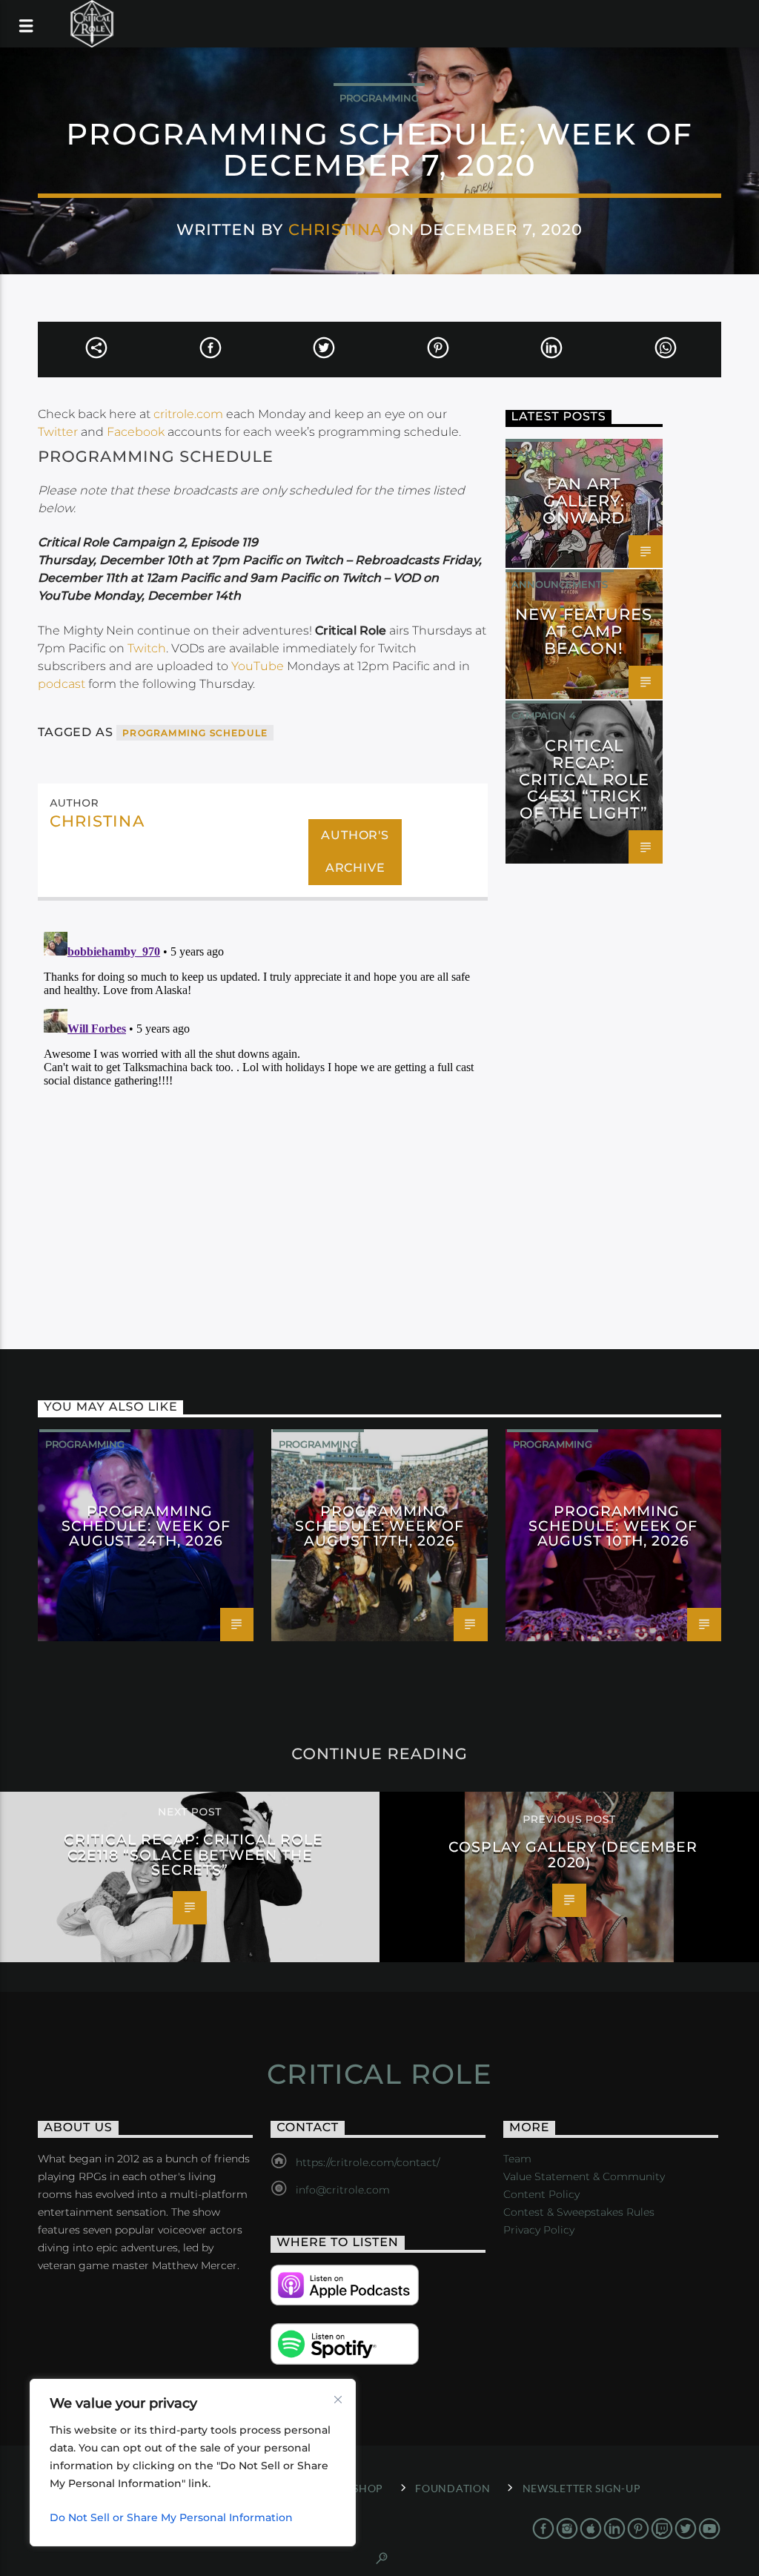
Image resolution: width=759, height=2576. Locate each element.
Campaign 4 (544, 715)
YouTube (258, 666)
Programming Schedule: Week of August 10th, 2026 (613, 1526)
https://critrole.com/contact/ (368, 2162)
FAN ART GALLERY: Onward (584, 501)
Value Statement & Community (584, 2176)
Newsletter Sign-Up (582, 2488)
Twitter (58, 432)
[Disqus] (262, 1111)
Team (517, 2159)
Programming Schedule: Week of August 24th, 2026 (146, 1526)
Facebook (136, 432)
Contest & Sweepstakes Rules (579, 2212)
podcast (62, 684)
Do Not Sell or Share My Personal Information (171, 2517)
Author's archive (355, 852)
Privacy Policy (539, 2230)
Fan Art (534, 454)
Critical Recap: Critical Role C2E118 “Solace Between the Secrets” (193, 1854)
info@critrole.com (343, 2190)
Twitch (147, 648)
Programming (379, 98)
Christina (335, 229)
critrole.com (188, 414)
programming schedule (195, 733)
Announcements (560, 584)
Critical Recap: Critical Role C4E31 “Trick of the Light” (584, 779)
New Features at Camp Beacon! (584, 631)
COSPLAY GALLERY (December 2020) (573, 1854)
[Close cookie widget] (338, 2400)
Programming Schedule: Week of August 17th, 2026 (379, 1526)
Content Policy (541, 2194)
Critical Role (380, 2074)
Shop (368, 2488)
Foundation (453, 2488)
